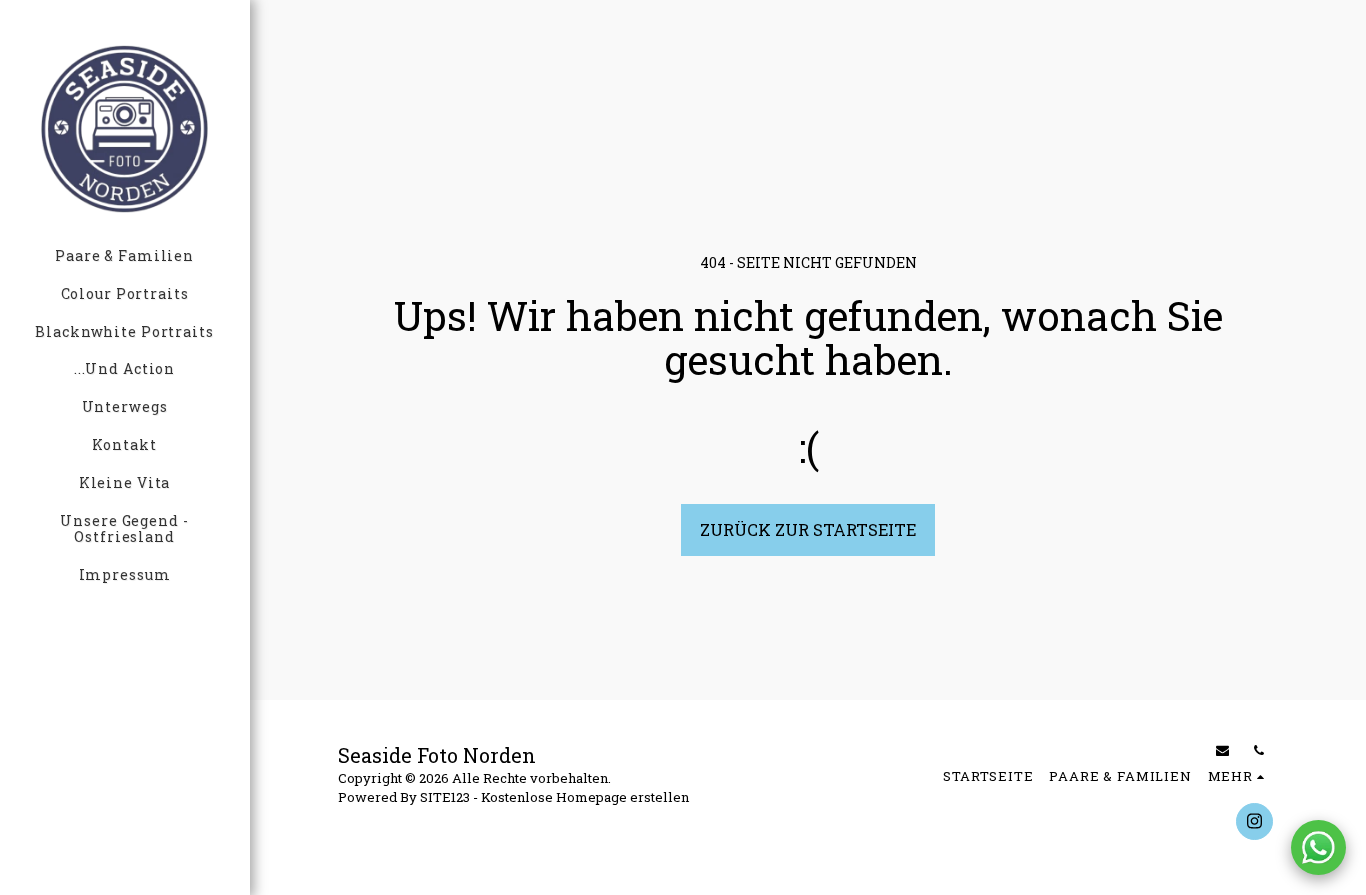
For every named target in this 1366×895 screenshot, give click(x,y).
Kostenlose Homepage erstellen (585, 797)
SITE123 (445, 797)
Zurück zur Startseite (808, 529)
